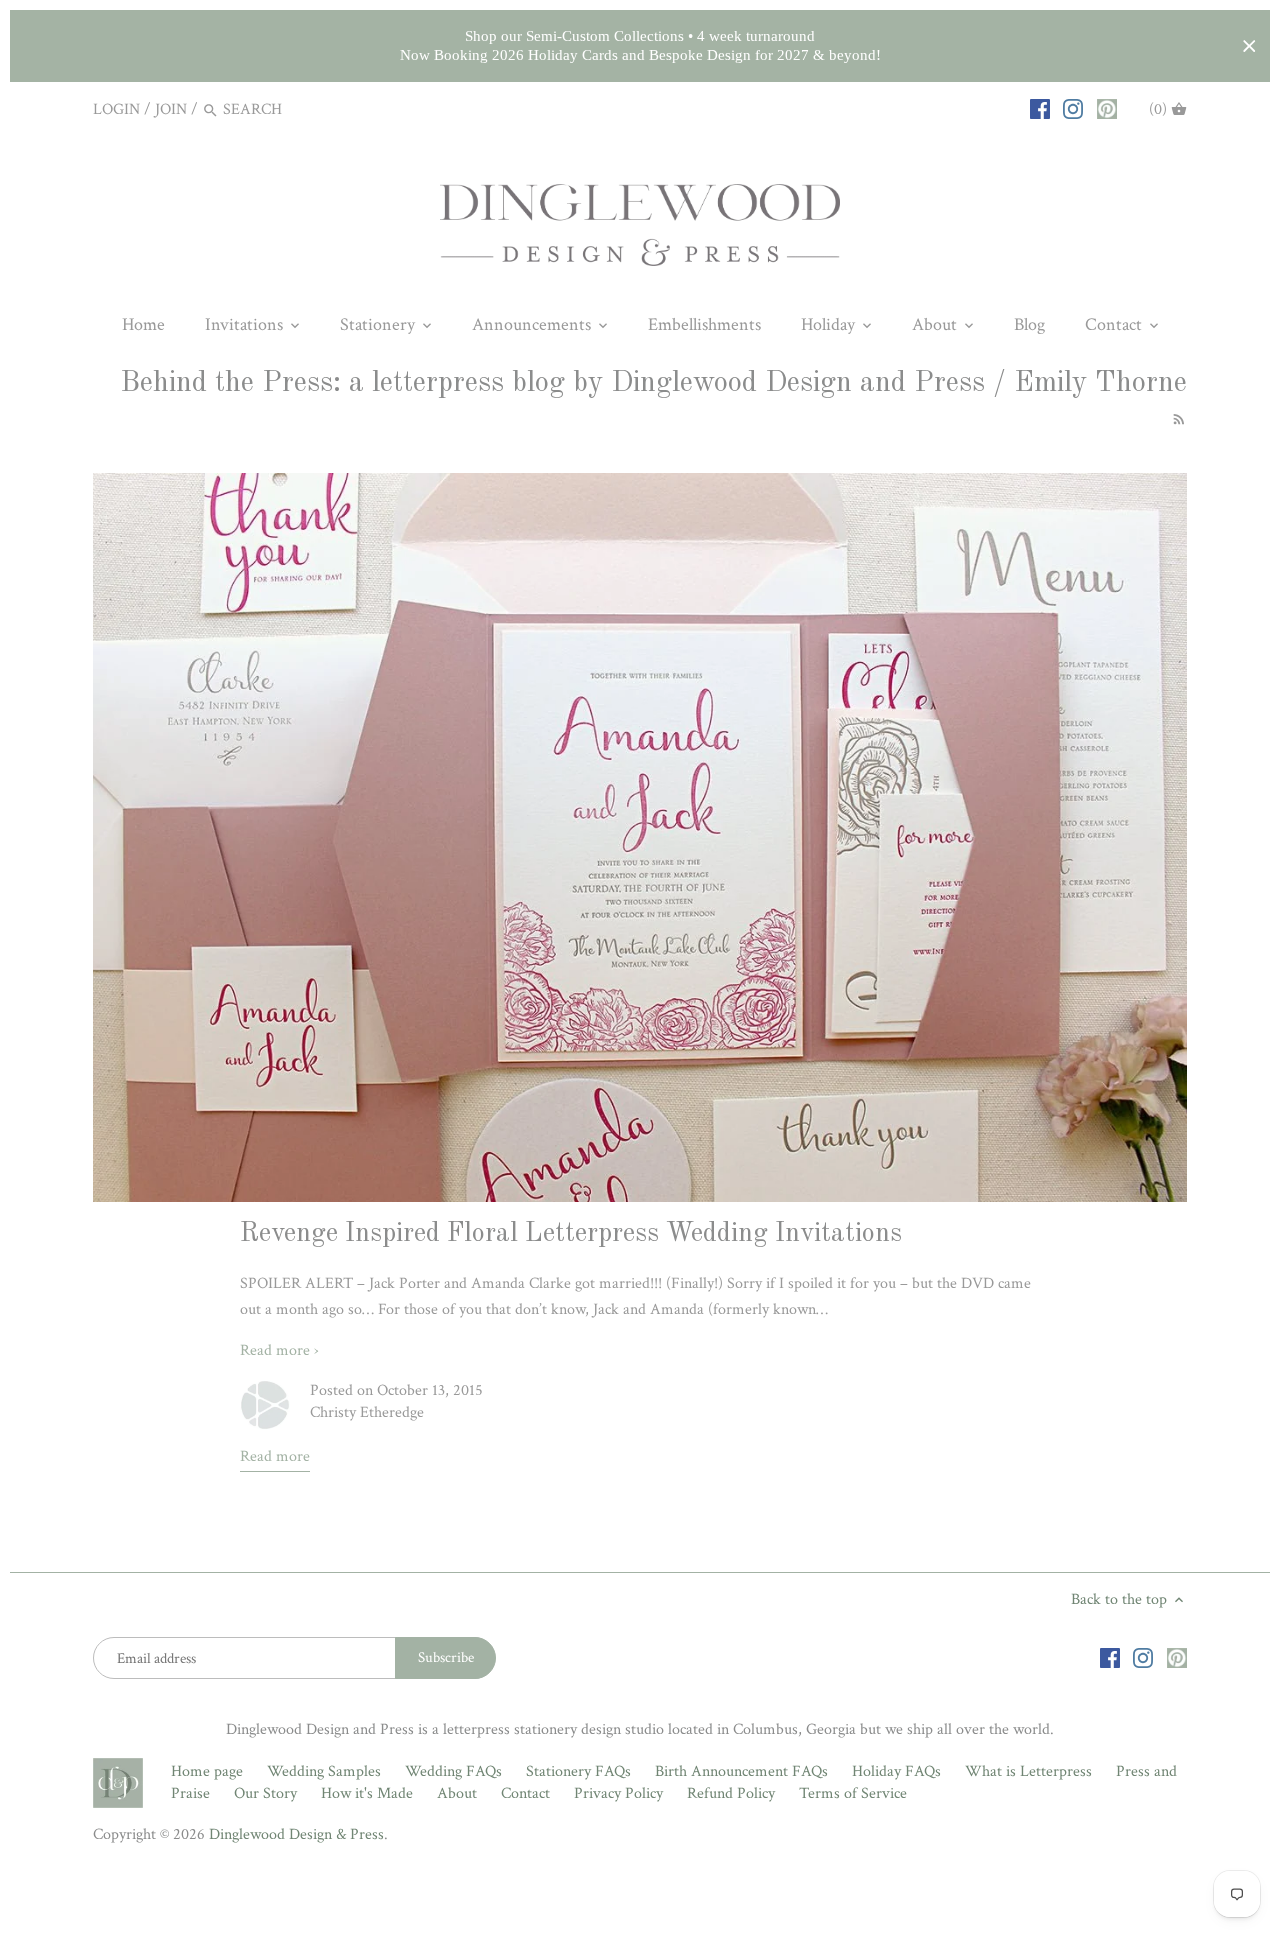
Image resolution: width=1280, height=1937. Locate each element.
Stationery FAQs (578, 1771)
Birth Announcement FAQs (741, 1771)
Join (171, 109)
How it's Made (367, 1793)
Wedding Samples (324, 1771)
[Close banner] (1249, 46)
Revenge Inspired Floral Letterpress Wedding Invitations (571, 1234)
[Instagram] (1073, 109)
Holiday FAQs (896, 1771)
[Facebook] (1040, 109)
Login (116, 109)
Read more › (279, 1350)
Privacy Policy (618, 1793)
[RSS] (1176, 418)
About (457, 1793)
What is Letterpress (1028, 1771)
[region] (640, 46)
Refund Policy (731, 1793)
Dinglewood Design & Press (296, 1834)
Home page (207, 1771)
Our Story (265, 1793)
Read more (275, 1456)
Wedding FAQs (453, 1771)
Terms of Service (853, 1793)
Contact (525, 1793)
